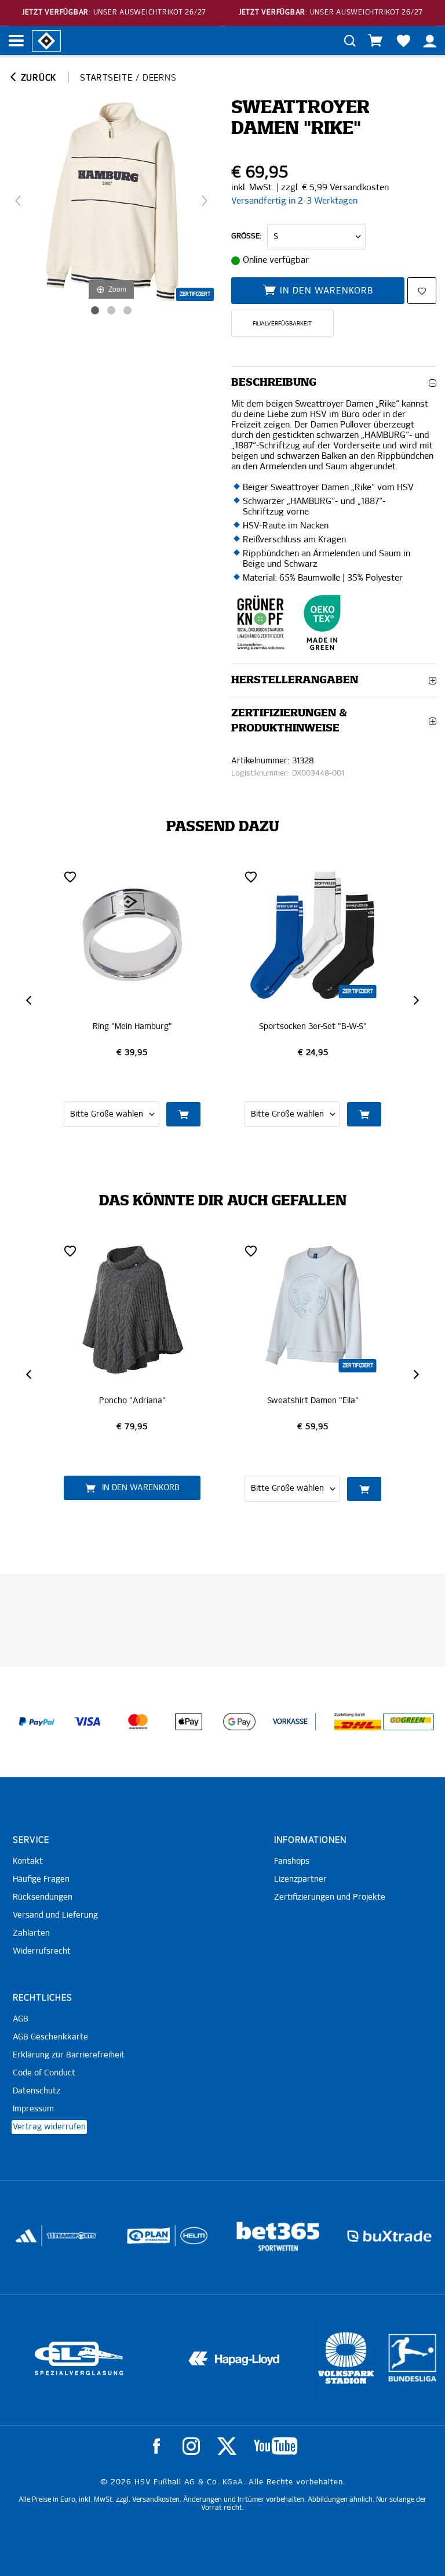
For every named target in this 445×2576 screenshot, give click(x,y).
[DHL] (358, 1722)
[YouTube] (276, 2446)
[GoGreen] (408, 1722)
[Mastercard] (138, 1722)
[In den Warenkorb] (183, 1114)
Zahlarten (31, 1933)
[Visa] (87, 1722)
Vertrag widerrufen (49, 2127)
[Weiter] (205, 201)
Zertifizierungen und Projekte (330, 1897)
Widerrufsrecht (42, 1951)
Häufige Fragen (41, 1879)
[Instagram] (191, 2446)
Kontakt (28, 1861)
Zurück (37, 78)
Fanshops (292, 1861)
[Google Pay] (239, 1722)
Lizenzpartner (300, 1879)
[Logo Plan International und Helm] (143, 2240)
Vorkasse (290, 1722)
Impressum (33, 2109)
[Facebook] (156, 2446)
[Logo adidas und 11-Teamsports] (27, 2242)
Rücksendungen (43, 1897)
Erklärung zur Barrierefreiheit (69, 2055)
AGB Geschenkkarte (50, 2037)
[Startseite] (46, 40)
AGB (21, 2019)
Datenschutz (37, 2091)
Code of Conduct (44, 2073)
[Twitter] (227, 2446)
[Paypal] (37, 1722)
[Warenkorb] (375, 41)
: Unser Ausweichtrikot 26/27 (114, 13)
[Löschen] (70, 876)
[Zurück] (18, 201)
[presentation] (30, 1000)
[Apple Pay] (189, 1722)
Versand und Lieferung (55, 1915)
